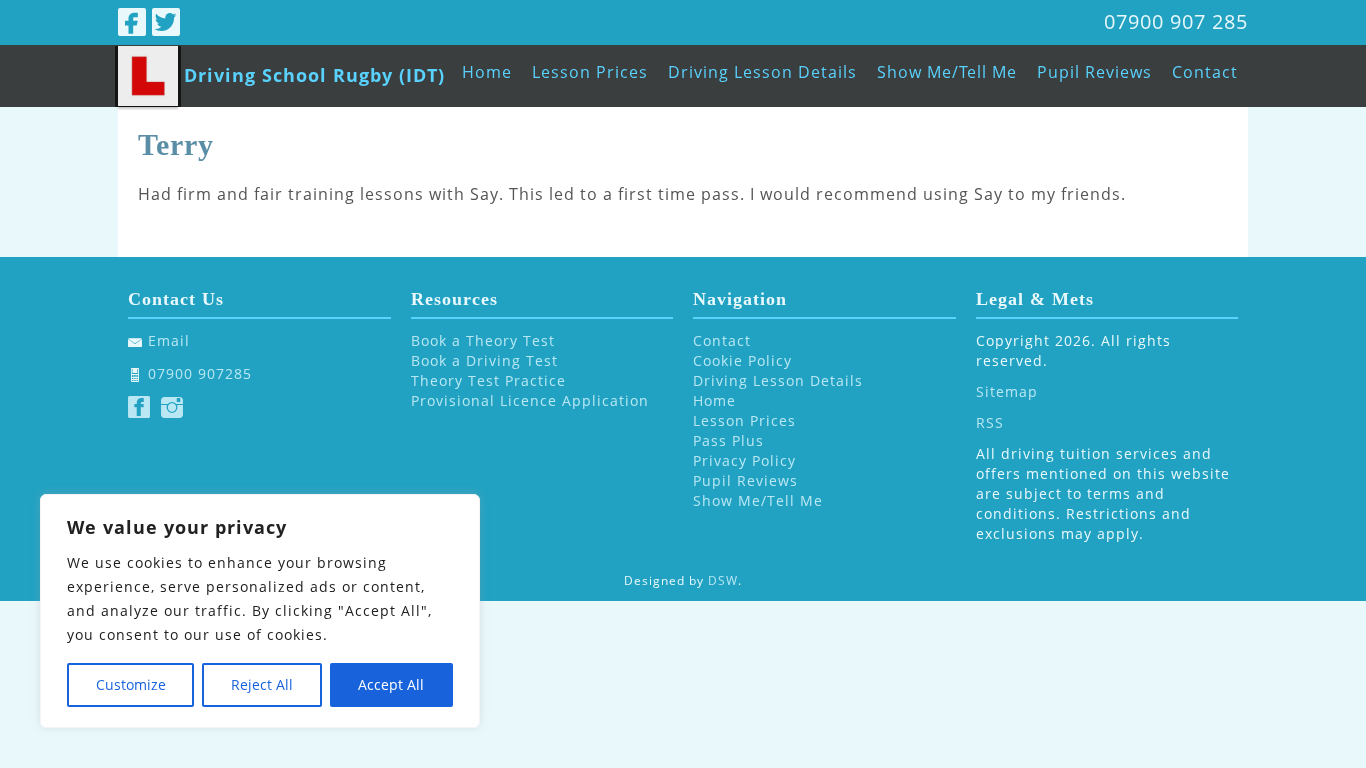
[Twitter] (166, 22)
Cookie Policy (742, 360)
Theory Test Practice (488, 380)
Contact (1205, 72)
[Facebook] (132, 22)
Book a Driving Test (484, 360)
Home (487, 72)
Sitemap (1007, 391)
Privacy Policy (744, 460)
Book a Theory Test (483, 340)
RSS (990, 422)
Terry (176, 144)
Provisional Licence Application (530, 400)
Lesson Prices (590, 72)
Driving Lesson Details (762, 72)
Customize (131, 684)
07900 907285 (200, 373)
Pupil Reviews (1094, 72)
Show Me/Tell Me (947, 72)
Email (169, 340)
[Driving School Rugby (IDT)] (148, 76)
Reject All (262, 684)
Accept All (391, 684)
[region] (260, 611)
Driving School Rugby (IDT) (314, 75)
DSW (723, 580)
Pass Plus (728, 440)
